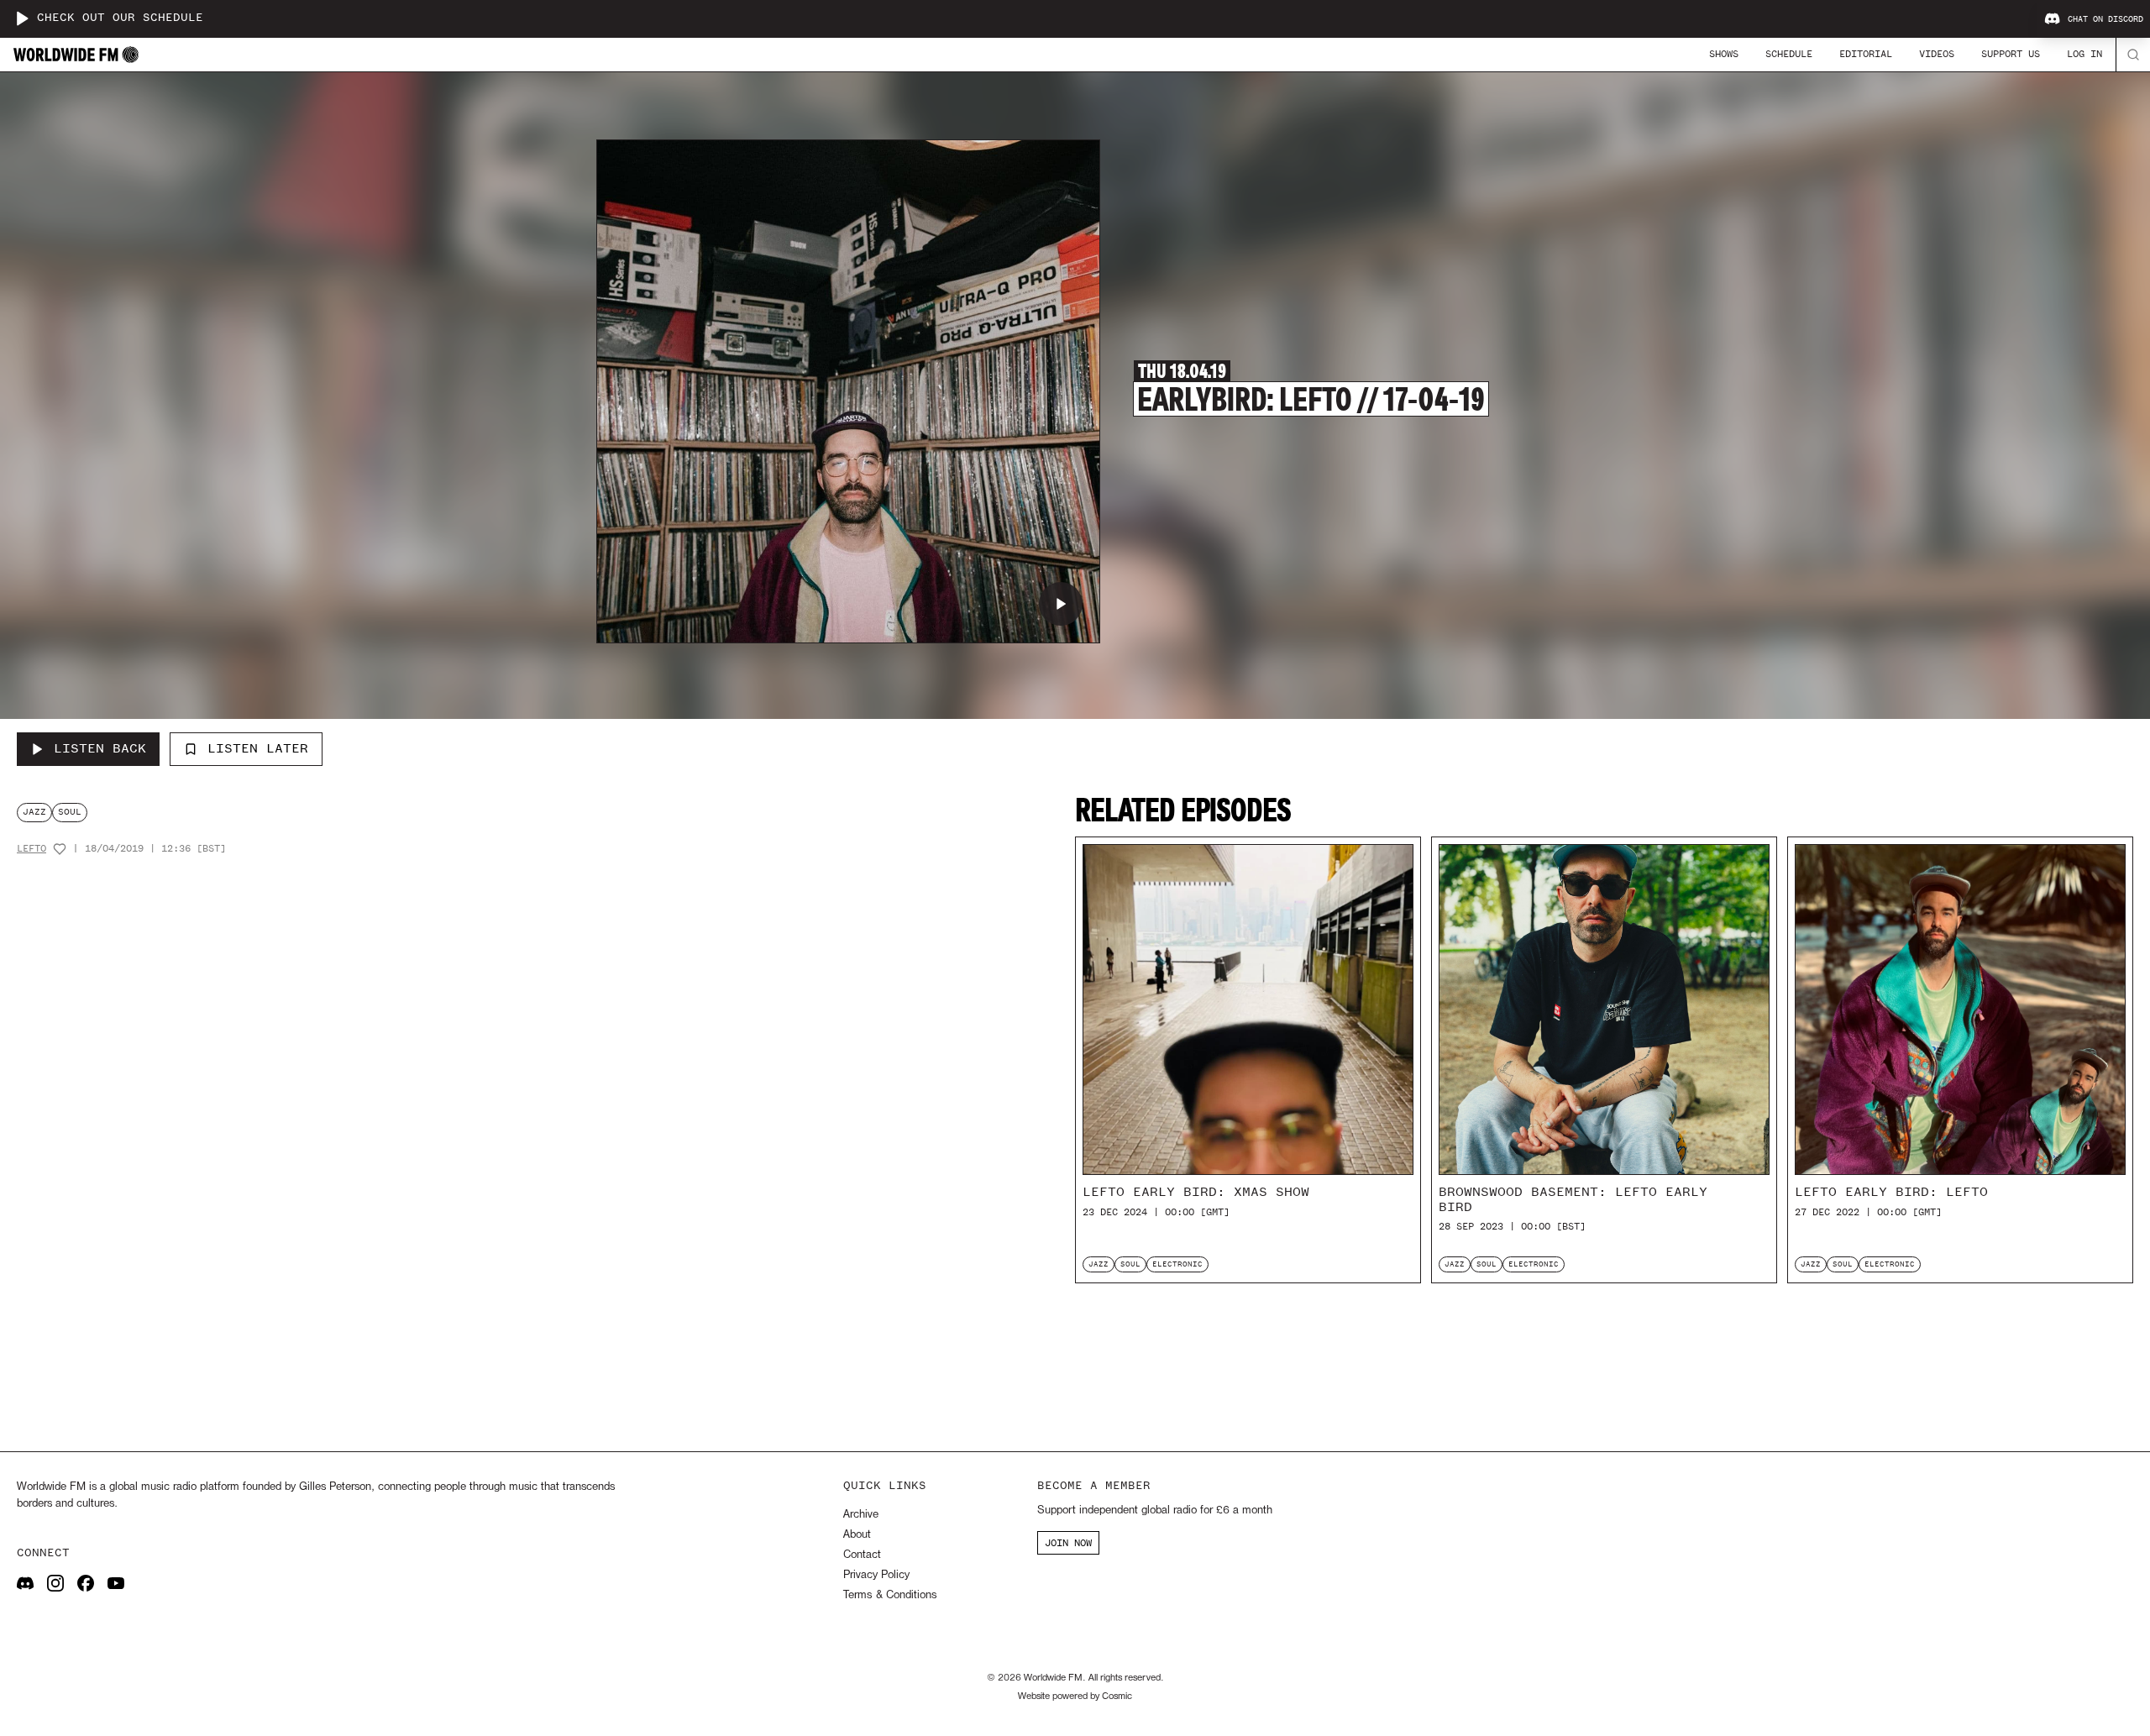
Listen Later (258, 748)
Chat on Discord (2105, 19)
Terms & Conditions (890, 1595)
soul (70, 812)
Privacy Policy (876, 1575)
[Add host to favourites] (60, 849)
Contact (862, 1555)
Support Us (2011, 54)
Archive (861, 1515)
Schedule (1789, 54)
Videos (1937, 54)
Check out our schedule (120, 18)
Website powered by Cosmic (1075, 1697)
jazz (34, 812)
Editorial (1866, 54)
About (857, 1535)
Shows (1724, 54)
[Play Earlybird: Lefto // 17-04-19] (1061, 604)
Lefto (31, 849)
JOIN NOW (1068, 1543)
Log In (2084, 54)
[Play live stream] (22, 18)
